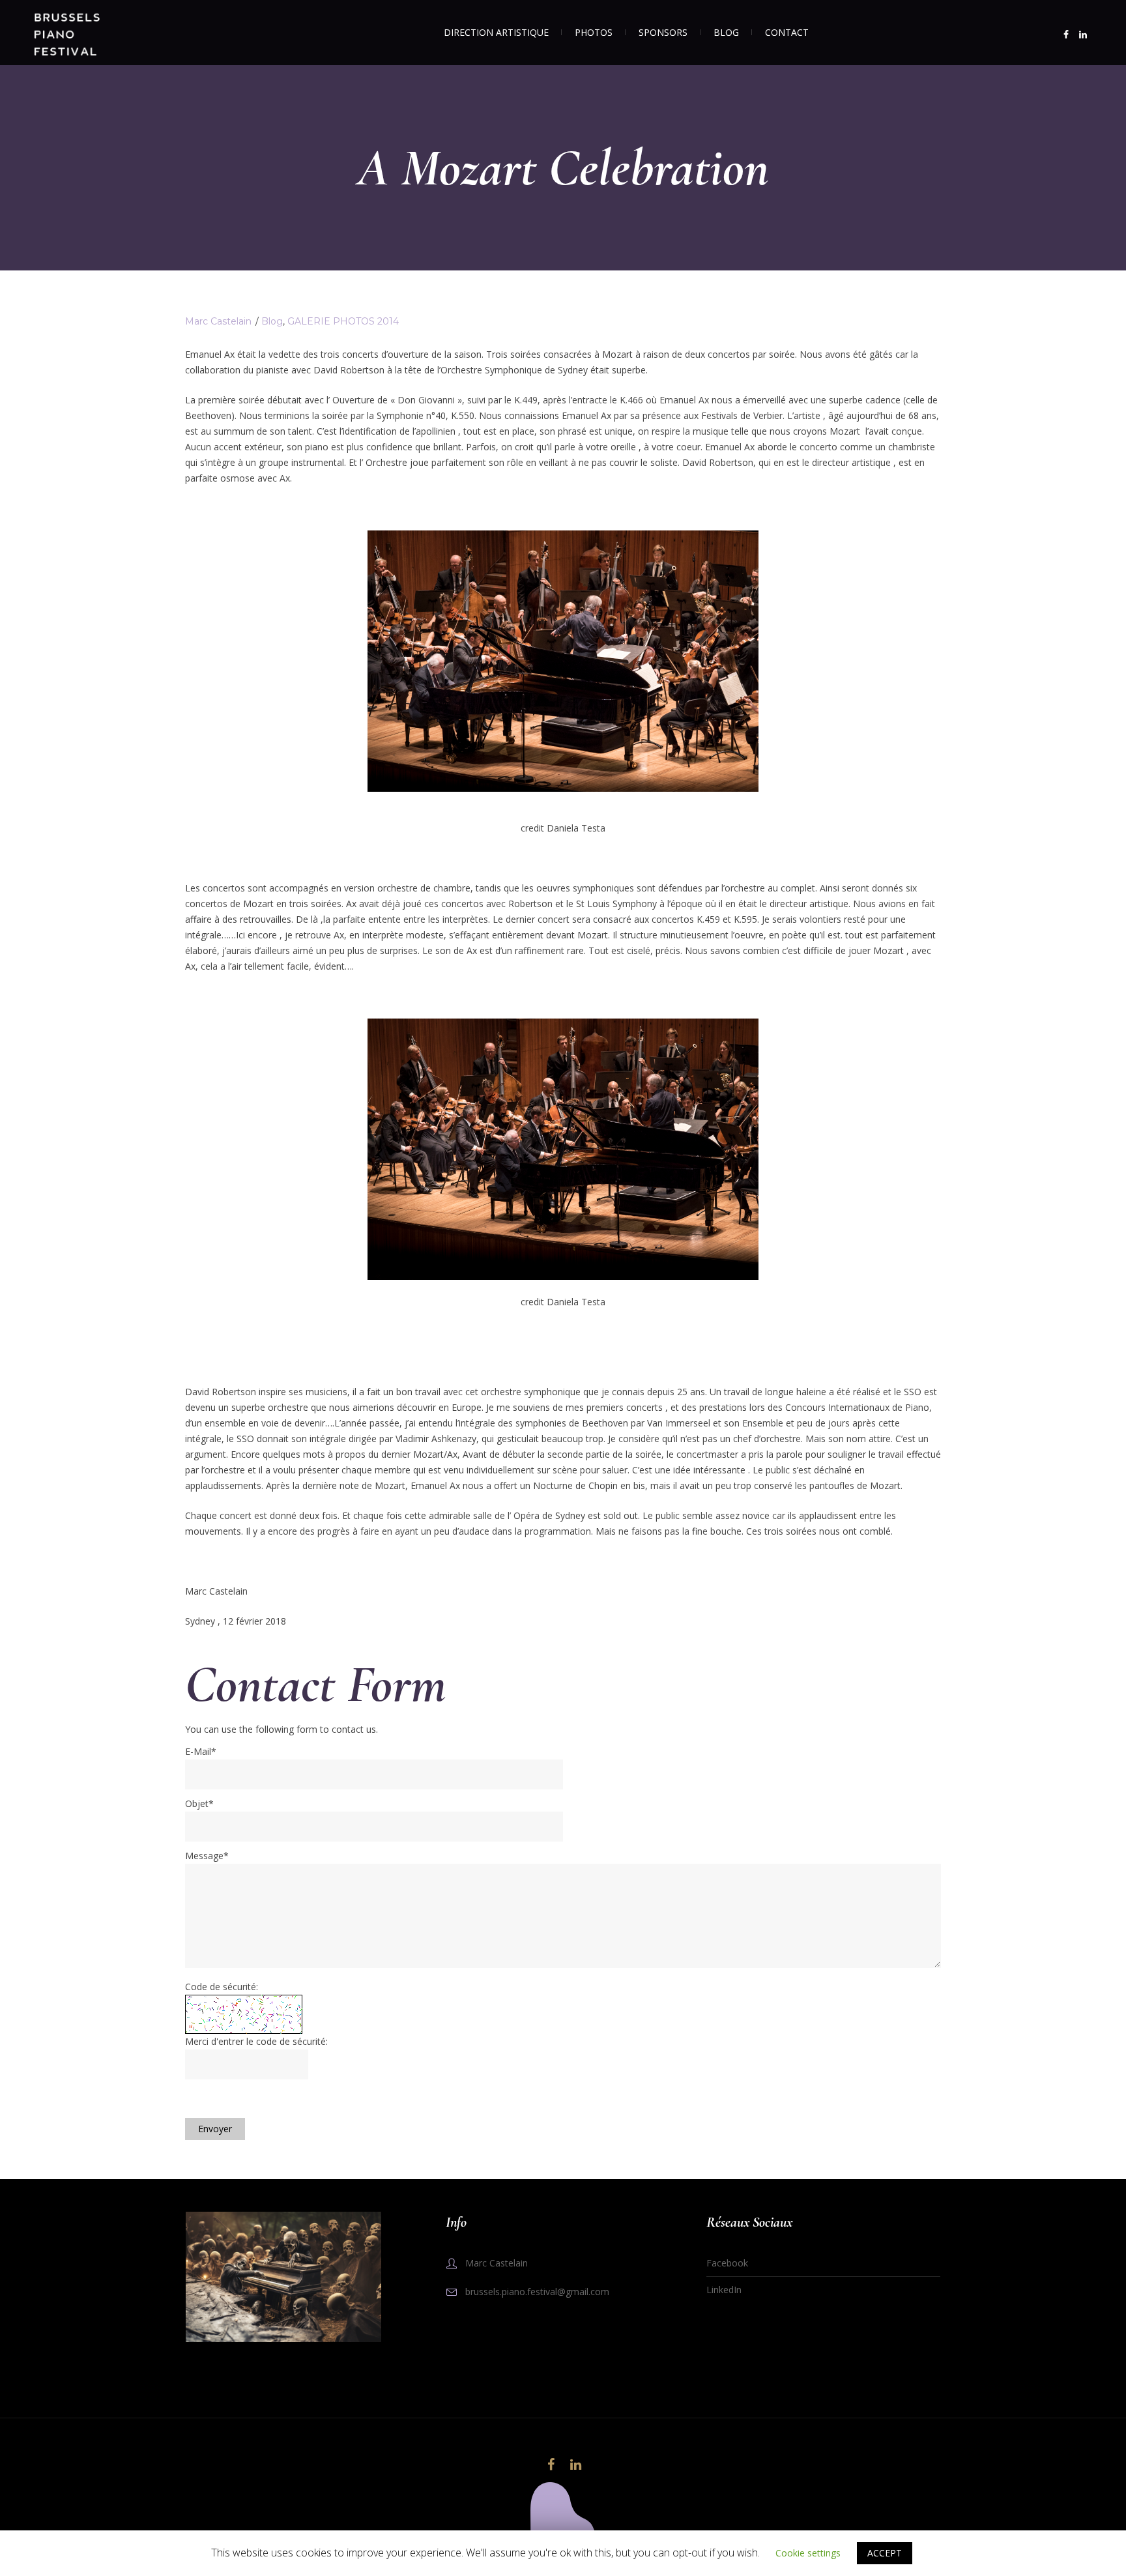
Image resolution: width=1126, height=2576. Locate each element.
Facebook (727, 2263)
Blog (272, 321)
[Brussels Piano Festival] (563, 2515)
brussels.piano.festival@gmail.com (537, 2292)
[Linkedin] (1083, 35)
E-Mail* (201, 1751)
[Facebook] (1066, 35)
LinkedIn (724, 2290)
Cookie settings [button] (808, 2553)
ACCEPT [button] (885, 2553)
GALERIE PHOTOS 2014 (343, 321)
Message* (207, 1856)
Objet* (199, 1803)
